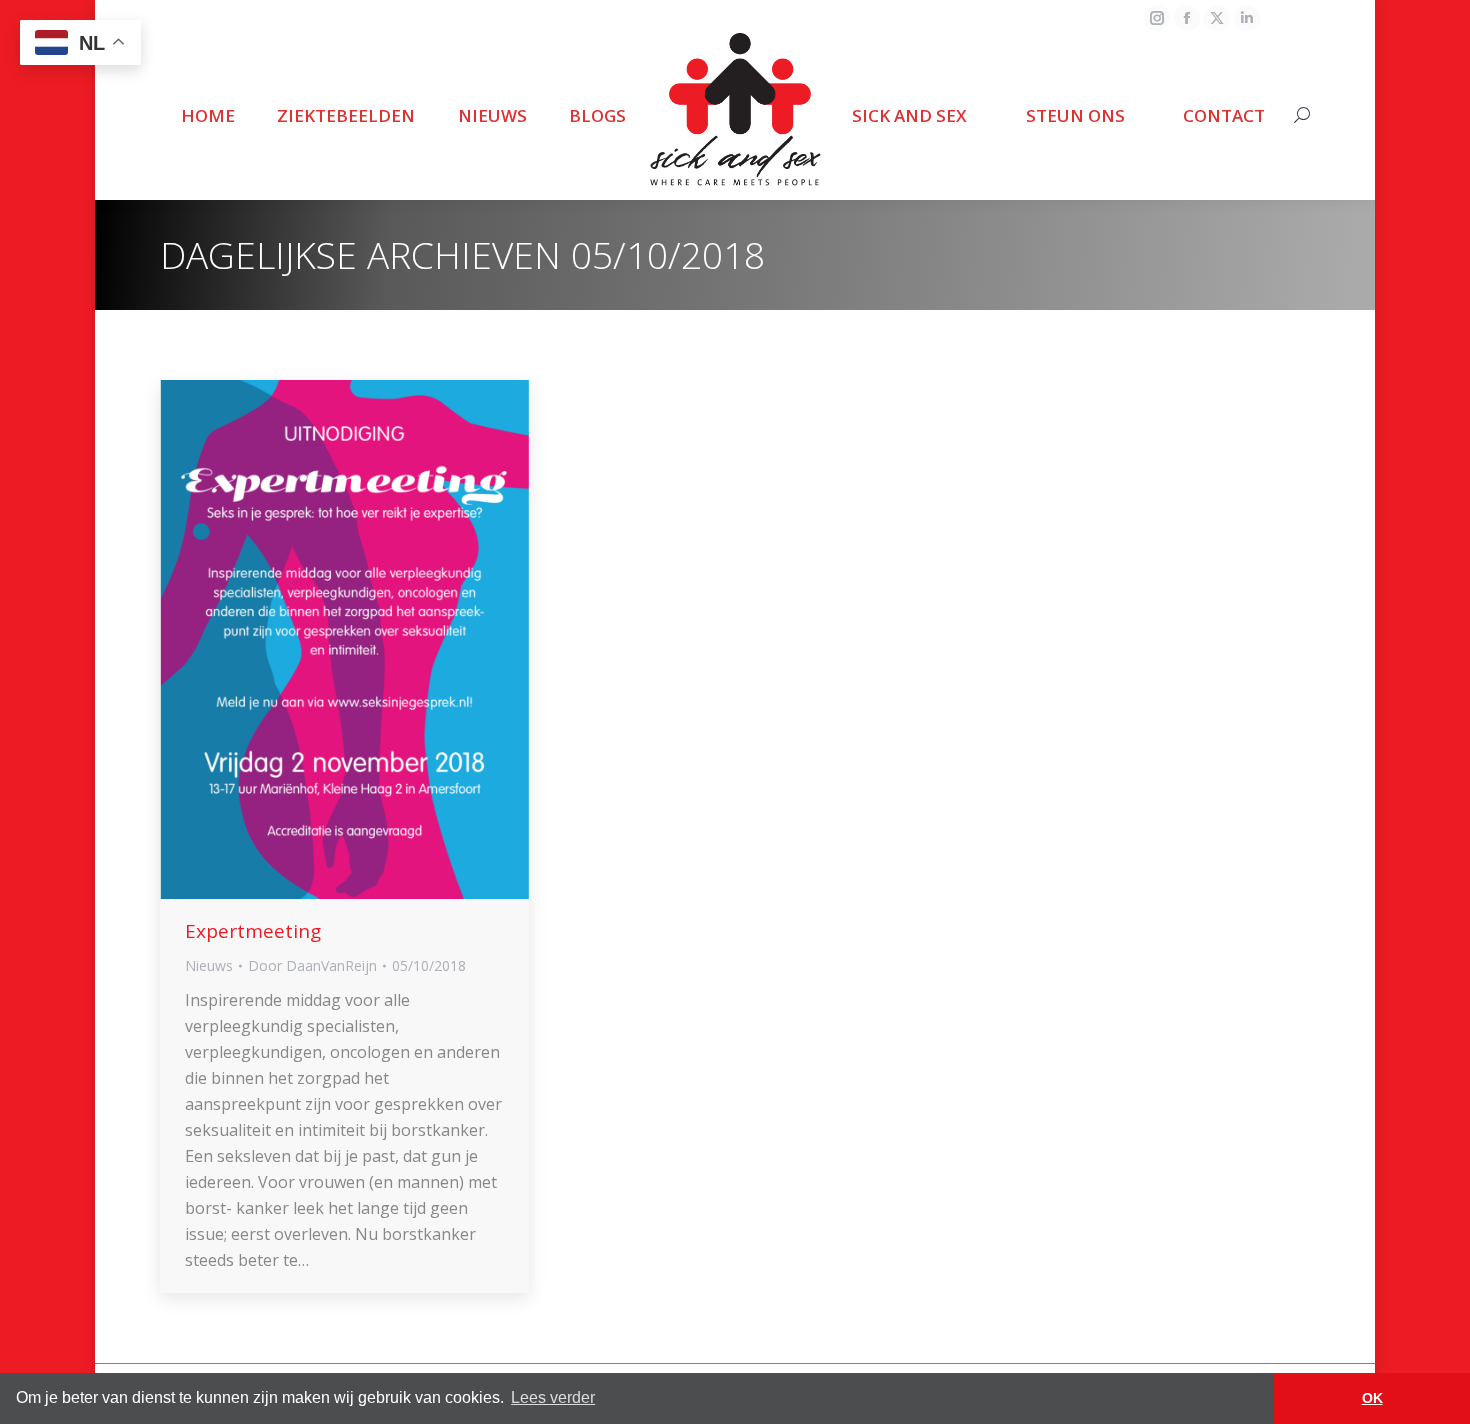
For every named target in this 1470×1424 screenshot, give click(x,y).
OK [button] (1372, 1398)
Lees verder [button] (553, 1397)
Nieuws (209, 965)
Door (312, 965)
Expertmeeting (253, 931)
